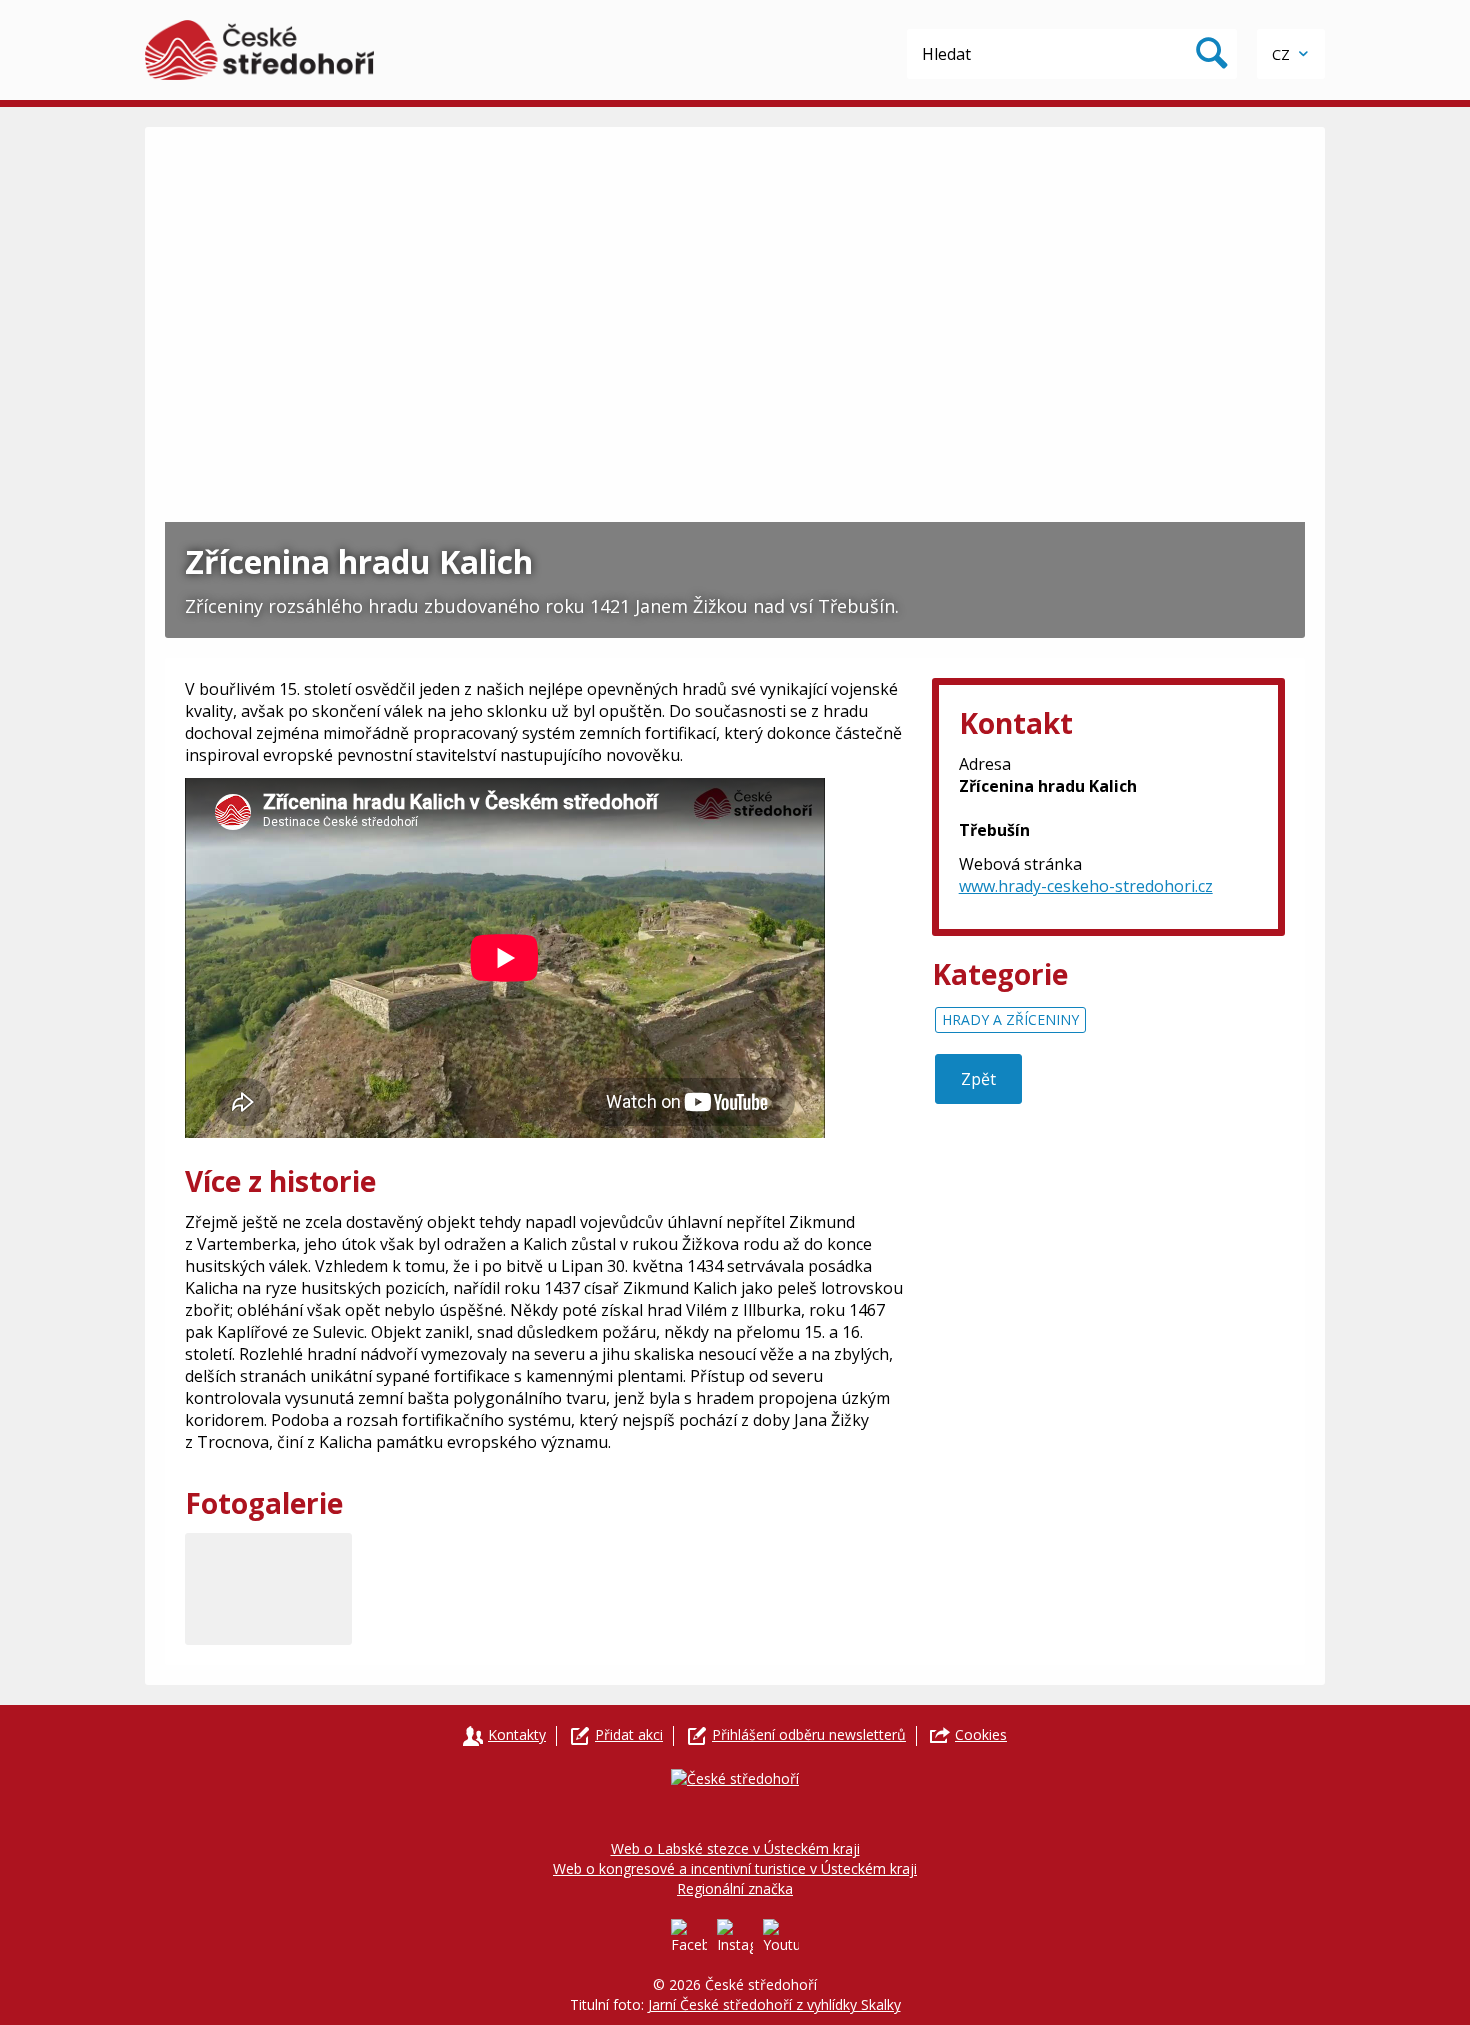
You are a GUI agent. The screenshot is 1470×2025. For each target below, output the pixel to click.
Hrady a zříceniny (1010, 1019)
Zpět (978, 1079)
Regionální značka (735, 1888)
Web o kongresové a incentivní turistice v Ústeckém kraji (735, 1868)
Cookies (981, 1734)
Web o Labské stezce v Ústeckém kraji (735, 1848)
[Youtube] (781, 1937)
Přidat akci (629, 1734)
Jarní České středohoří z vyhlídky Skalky (774, 2004)
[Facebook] (689, 1937)
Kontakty (517, 1734)
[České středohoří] (259, 50)
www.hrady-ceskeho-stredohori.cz (1086, 886)
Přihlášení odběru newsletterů (809, 1734)
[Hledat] (1212, 54)
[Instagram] (735, 1937)
